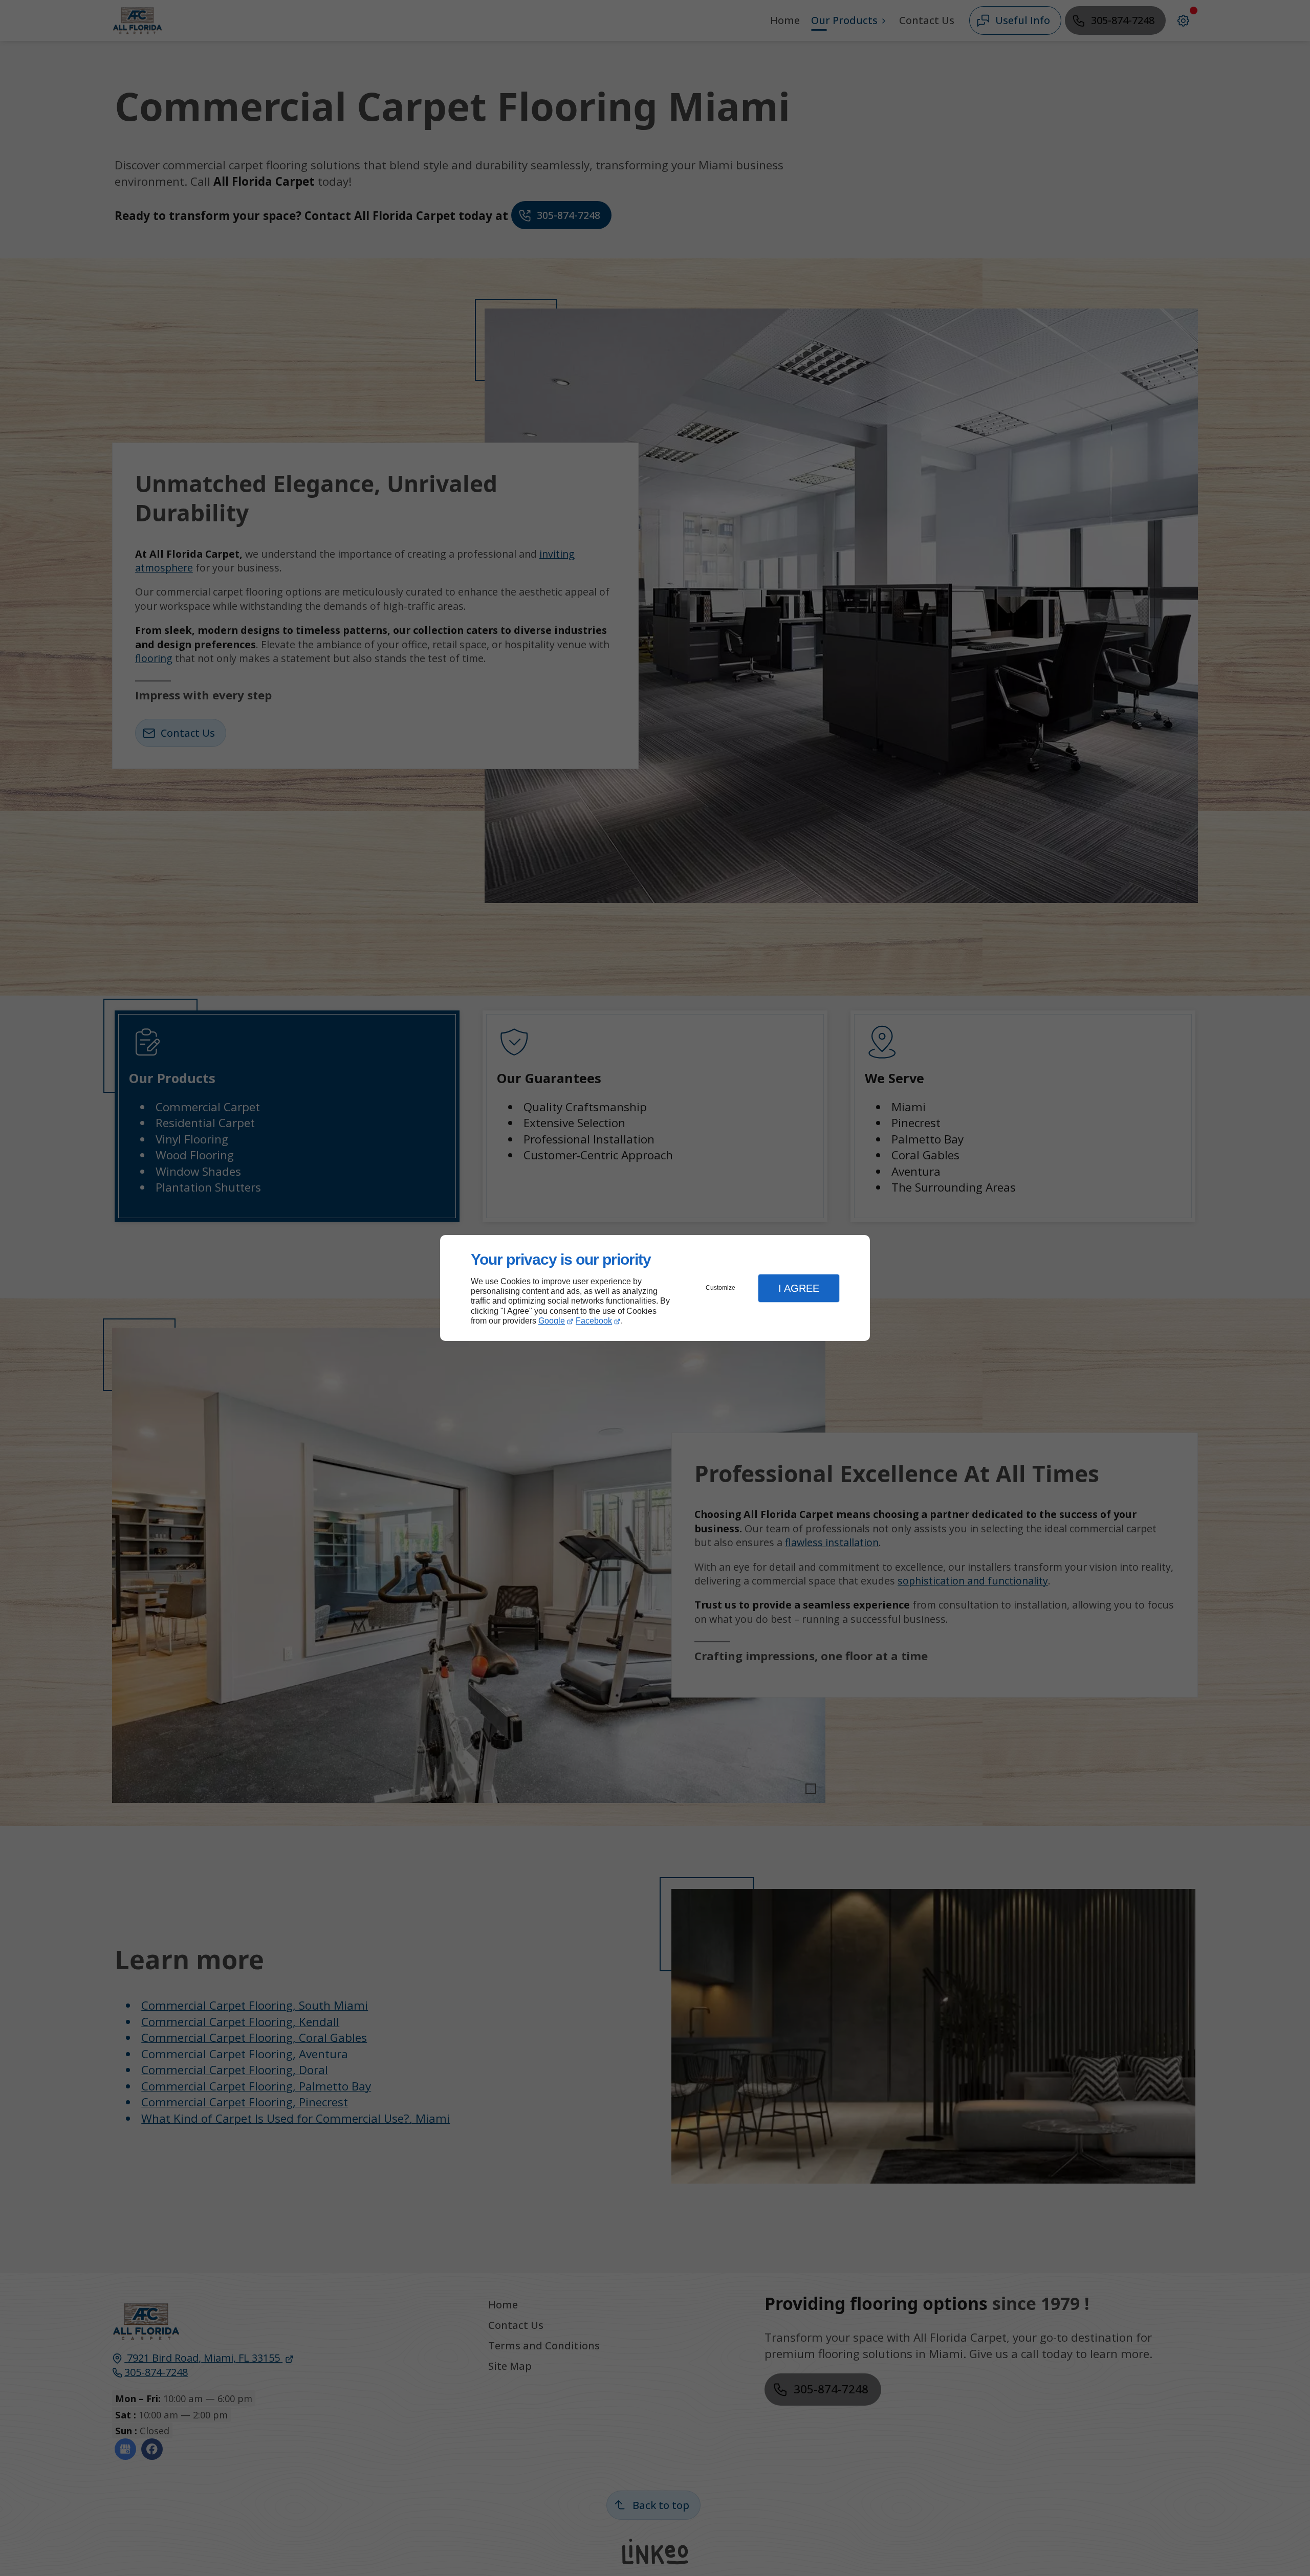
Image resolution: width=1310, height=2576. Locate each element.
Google (552, 1321)
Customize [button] (720, 1288)
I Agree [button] (799, 1288)
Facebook (594, 1321)
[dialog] (655, 1288)
